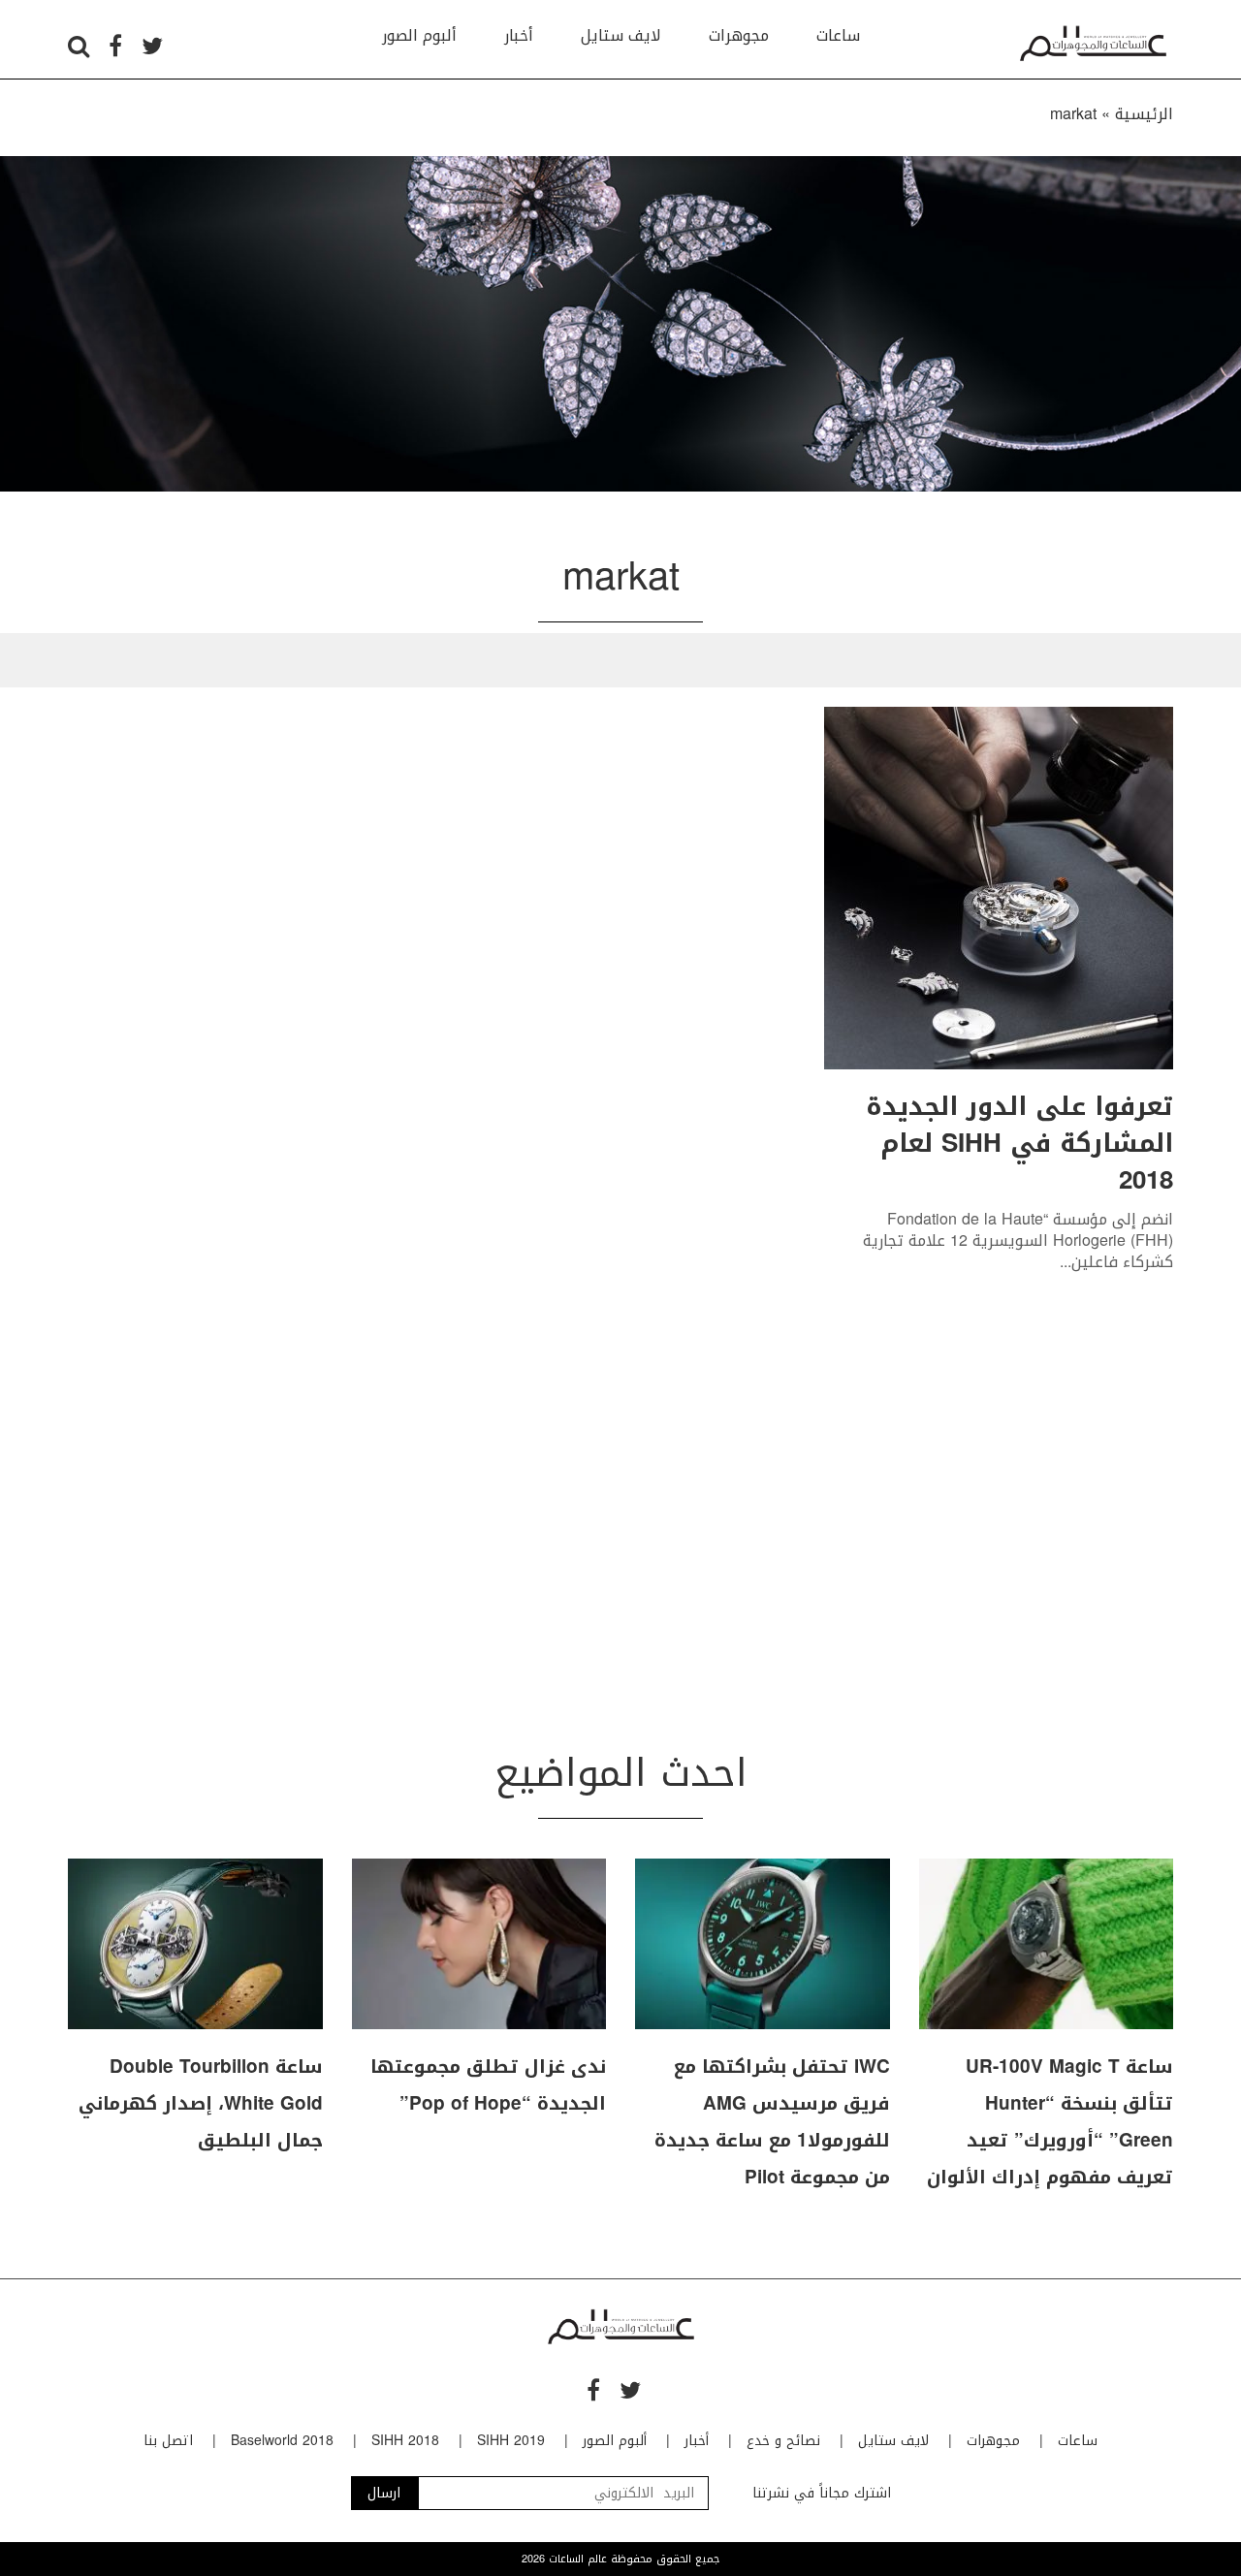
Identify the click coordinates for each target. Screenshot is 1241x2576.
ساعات (838, 35)
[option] (620, 324)
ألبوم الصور (419, 35)
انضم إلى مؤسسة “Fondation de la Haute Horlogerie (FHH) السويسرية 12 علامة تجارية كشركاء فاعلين (1018, 1241)
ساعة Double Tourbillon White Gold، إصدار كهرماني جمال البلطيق (201, 2104)
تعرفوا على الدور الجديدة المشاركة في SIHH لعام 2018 (1019, 1144)
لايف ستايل (621, 35)
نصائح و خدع (783, 2441)
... (1066, 1262)
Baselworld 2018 (282, 2441)
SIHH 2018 (405, 2441)
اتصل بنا (168, 2441)
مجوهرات (739, 35)
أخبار (519, 35)
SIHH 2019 (511, 2441)
